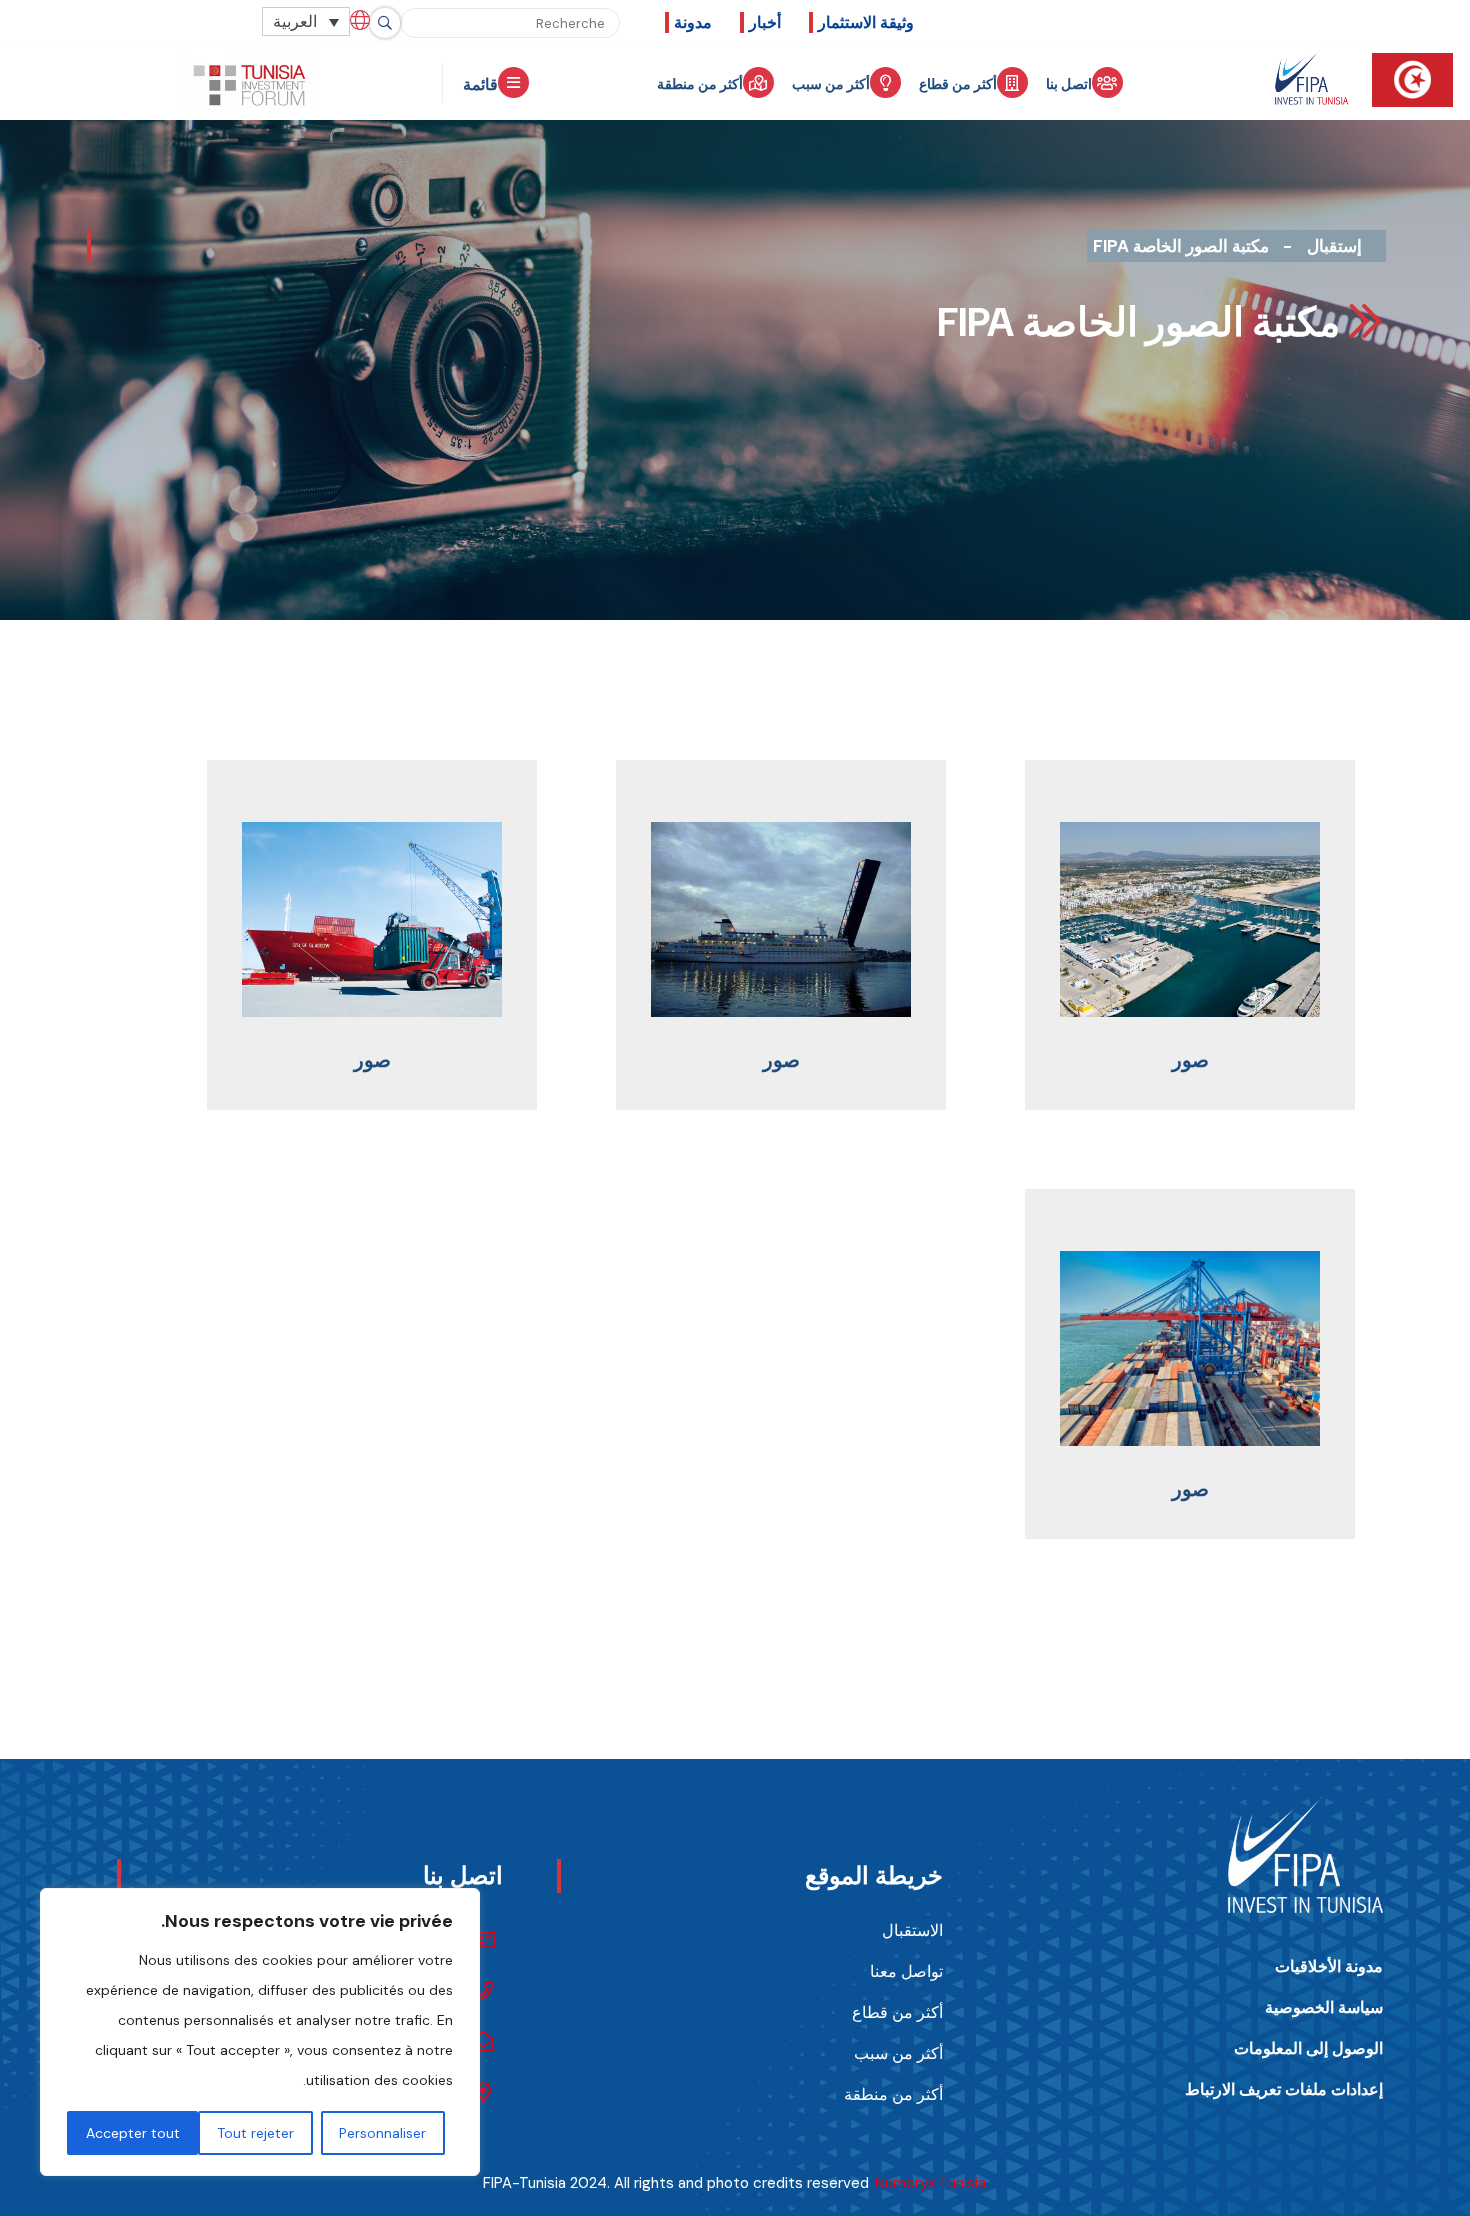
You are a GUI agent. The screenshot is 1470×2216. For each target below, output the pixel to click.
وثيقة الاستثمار (866, 22)
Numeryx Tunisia (930, 2183)
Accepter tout (133, 2133)
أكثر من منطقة (700, 84)
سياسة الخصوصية (1324, 2007)
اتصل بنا (1069, 84)
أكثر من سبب (831, 84)
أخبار (765, 22)
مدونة (693, 22)
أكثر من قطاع (958, 84)
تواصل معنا (906, 1971)
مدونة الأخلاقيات (1329, 1966)
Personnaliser (382, 2133)
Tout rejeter (255, 2133)
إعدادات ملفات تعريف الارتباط (1284, 2089)
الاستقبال (912, 1930)
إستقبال (1334, 246)
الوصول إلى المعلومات (1308, 2048)
